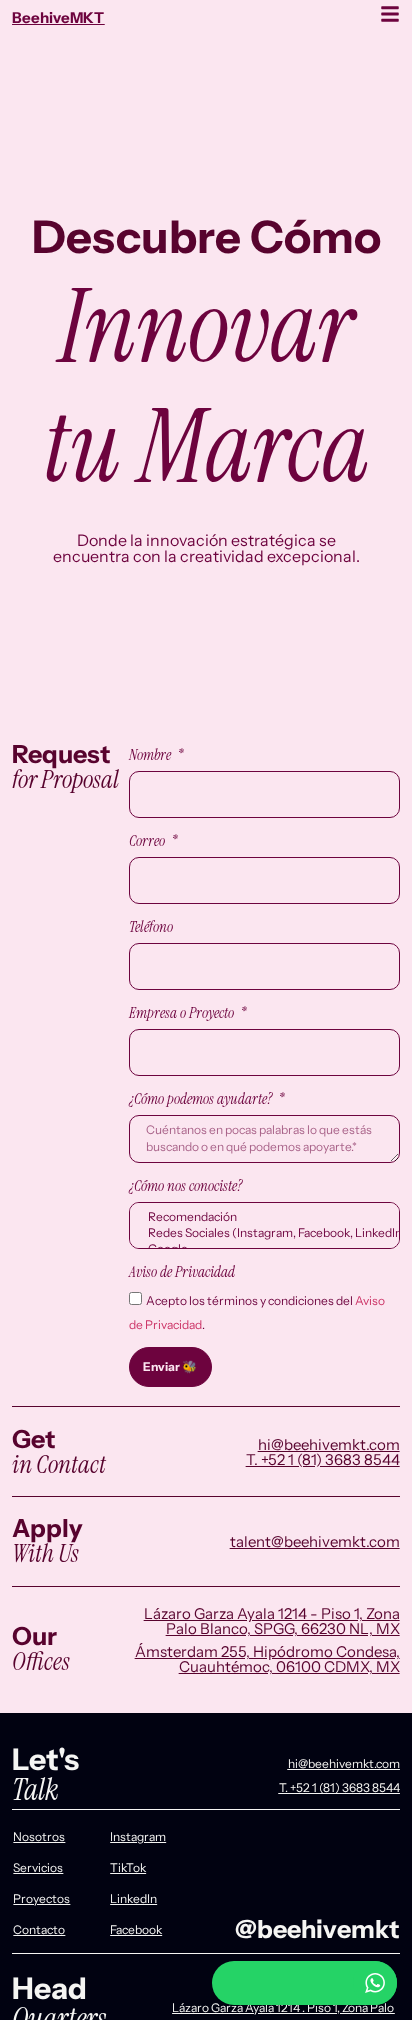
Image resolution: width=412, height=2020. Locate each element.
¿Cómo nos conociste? (185, 1186)
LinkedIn (133, 1898)
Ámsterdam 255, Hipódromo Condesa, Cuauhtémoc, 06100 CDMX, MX (267, 1659)
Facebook (136, 1929)
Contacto (39, 1929)
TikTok (128, 1867)
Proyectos (41, 1898)
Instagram (138, 1836)
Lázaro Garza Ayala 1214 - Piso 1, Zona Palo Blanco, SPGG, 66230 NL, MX (272, 1621)
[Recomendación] (262, 1217)
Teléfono (151, 927)
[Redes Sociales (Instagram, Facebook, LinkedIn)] (262, 1233)
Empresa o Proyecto (183, 1013)
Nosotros (39, 1836)
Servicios (38, 1867)
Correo (148, 841)
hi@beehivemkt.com (329, 1444)
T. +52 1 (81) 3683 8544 (323, 1459)
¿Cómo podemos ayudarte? (202, 1099)
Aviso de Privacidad (182, 1272)
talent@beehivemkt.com (315, 1541)
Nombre (151, 755)
